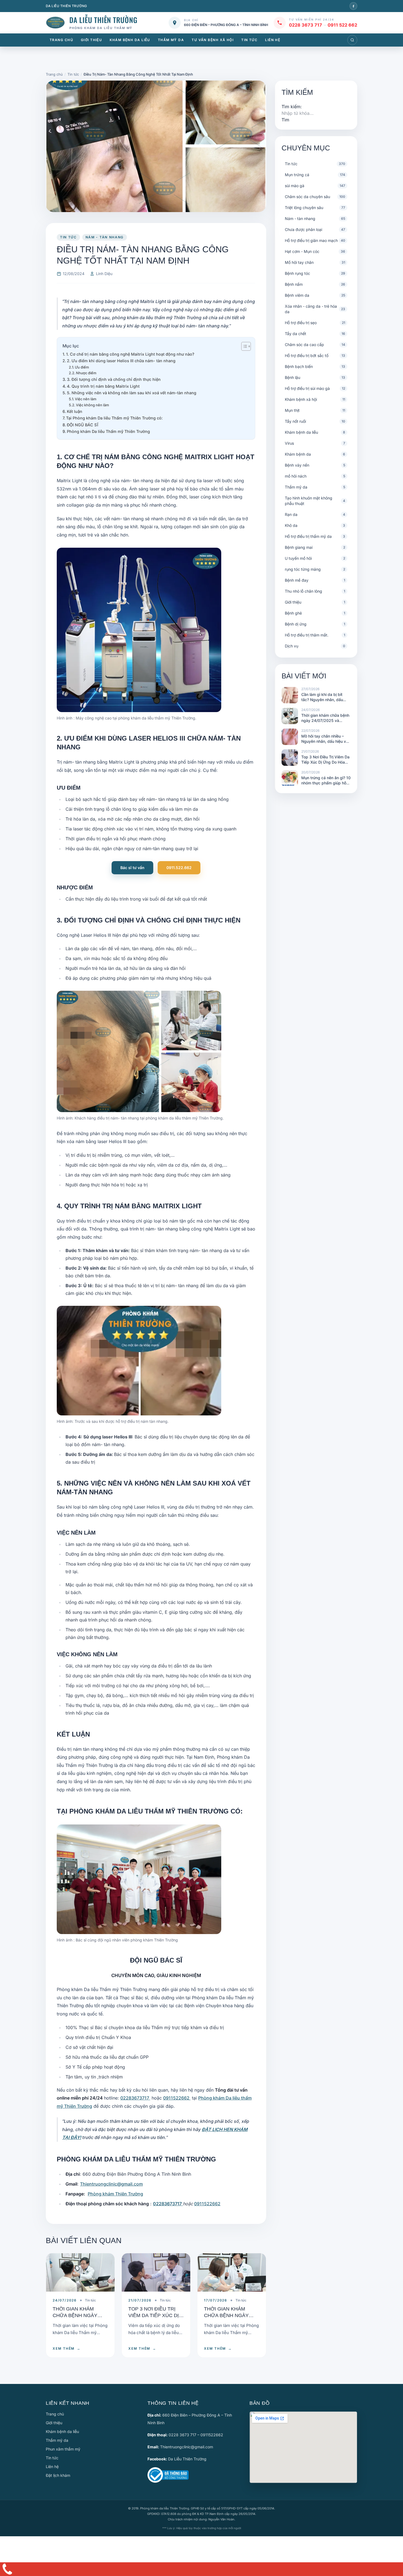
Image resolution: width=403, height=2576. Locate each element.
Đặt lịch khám (58, 2475)
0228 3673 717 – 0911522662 (196, 2435)
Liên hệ (273, 40)
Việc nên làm (86, 399)
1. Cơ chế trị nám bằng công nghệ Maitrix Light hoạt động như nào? (130, 354)
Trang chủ (61, 40)
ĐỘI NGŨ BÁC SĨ (83, 425)
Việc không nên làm (93, 405)
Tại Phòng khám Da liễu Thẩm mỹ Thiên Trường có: (114, 418)
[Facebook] (353, 6)
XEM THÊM (67, 2348)
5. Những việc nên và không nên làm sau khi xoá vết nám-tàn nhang (132, 393)
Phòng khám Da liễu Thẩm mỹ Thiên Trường (108, 431)
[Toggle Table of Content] (243, 346)
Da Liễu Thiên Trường (187, 2459)
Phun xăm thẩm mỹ (63, 2449)
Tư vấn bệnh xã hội (213, 40)
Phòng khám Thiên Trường (115, 2194)
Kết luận (75, 411)
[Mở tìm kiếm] (352, 40)
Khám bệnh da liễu (130, 40)
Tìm (285, 120)
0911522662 (177, 2098)
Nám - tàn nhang (105, 237)
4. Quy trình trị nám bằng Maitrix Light (103, 386)
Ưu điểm (82, 367)
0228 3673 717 (306, 25)
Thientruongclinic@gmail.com (111, 2184)
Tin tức (249, 40)
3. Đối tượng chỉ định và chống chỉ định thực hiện (114, 379)
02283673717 (135, 2098)
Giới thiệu (91, 40)
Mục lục (71, 346)
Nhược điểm (86, 373)
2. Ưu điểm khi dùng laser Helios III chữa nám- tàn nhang (121, 361)
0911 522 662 (342, 25)
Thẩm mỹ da (171, 40)
